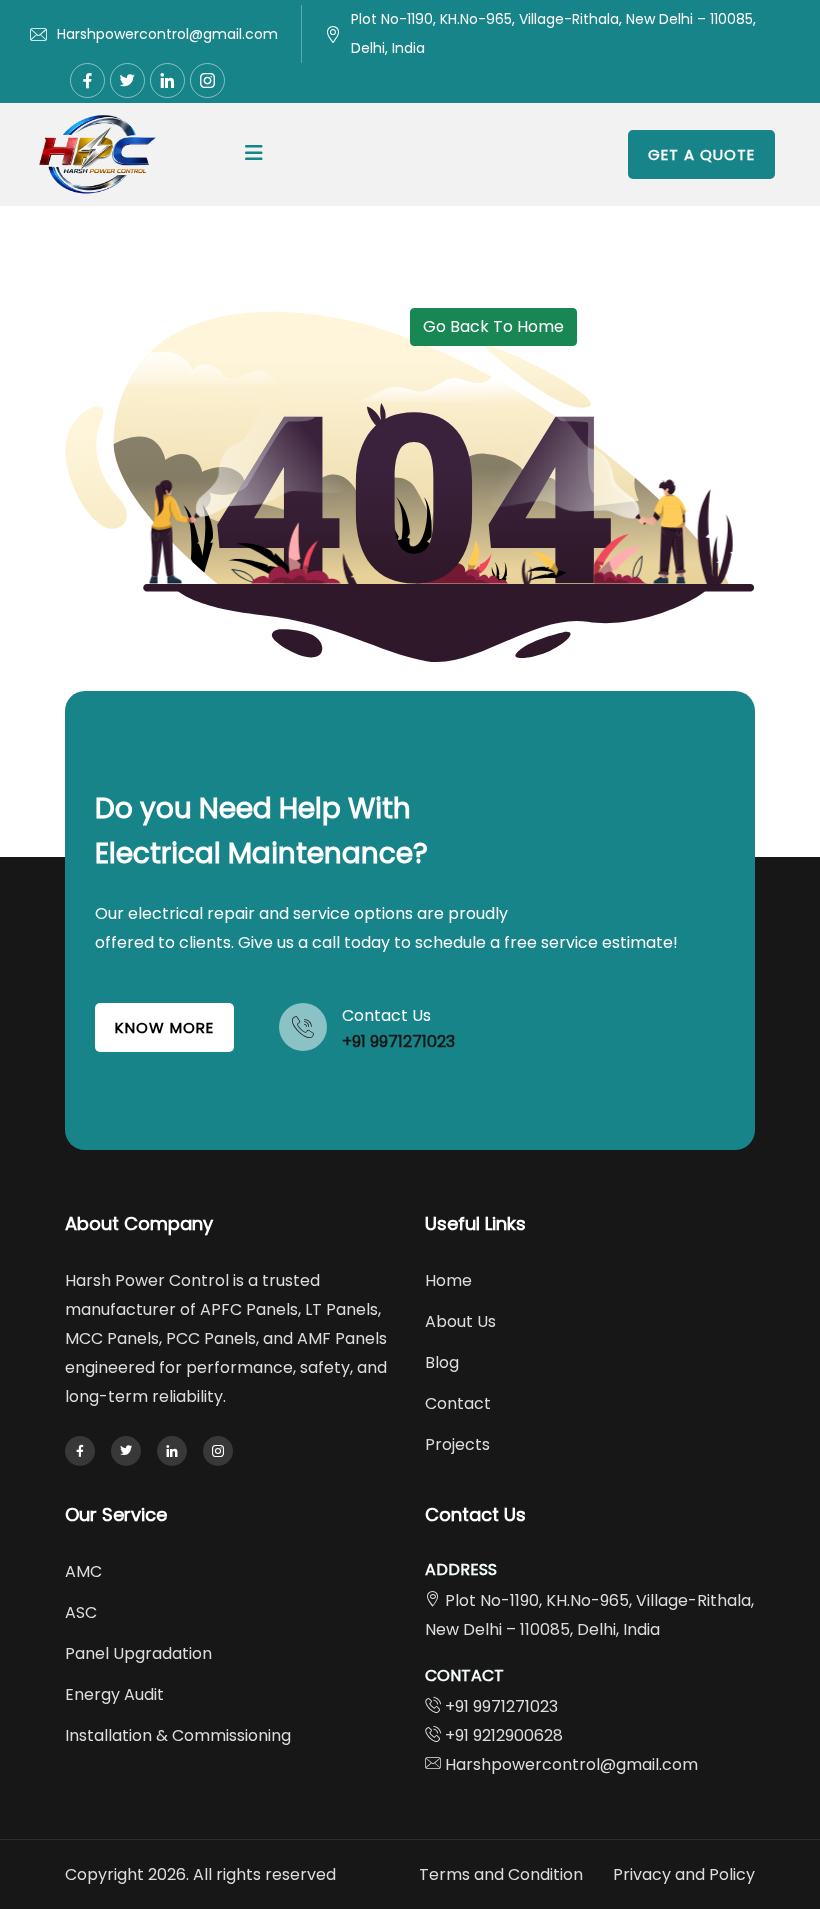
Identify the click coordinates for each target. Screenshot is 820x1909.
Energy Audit (114, 1694)
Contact (458, 1403)
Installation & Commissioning (178, 1735)
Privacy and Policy (684, 1874)
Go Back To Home (493, 326)
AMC (83, 1571)
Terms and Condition (501, 1874)
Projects (457, 1444)
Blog (442, 1362)
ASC (81, 1612)
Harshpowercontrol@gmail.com (167, 34)
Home (448, 1280)
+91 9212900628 (504, 1735)
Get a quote (701, 154)
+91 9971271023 (398, 1041)
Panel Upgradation (138, 1653)
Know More (164, 1027)
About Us (460, 1321)
